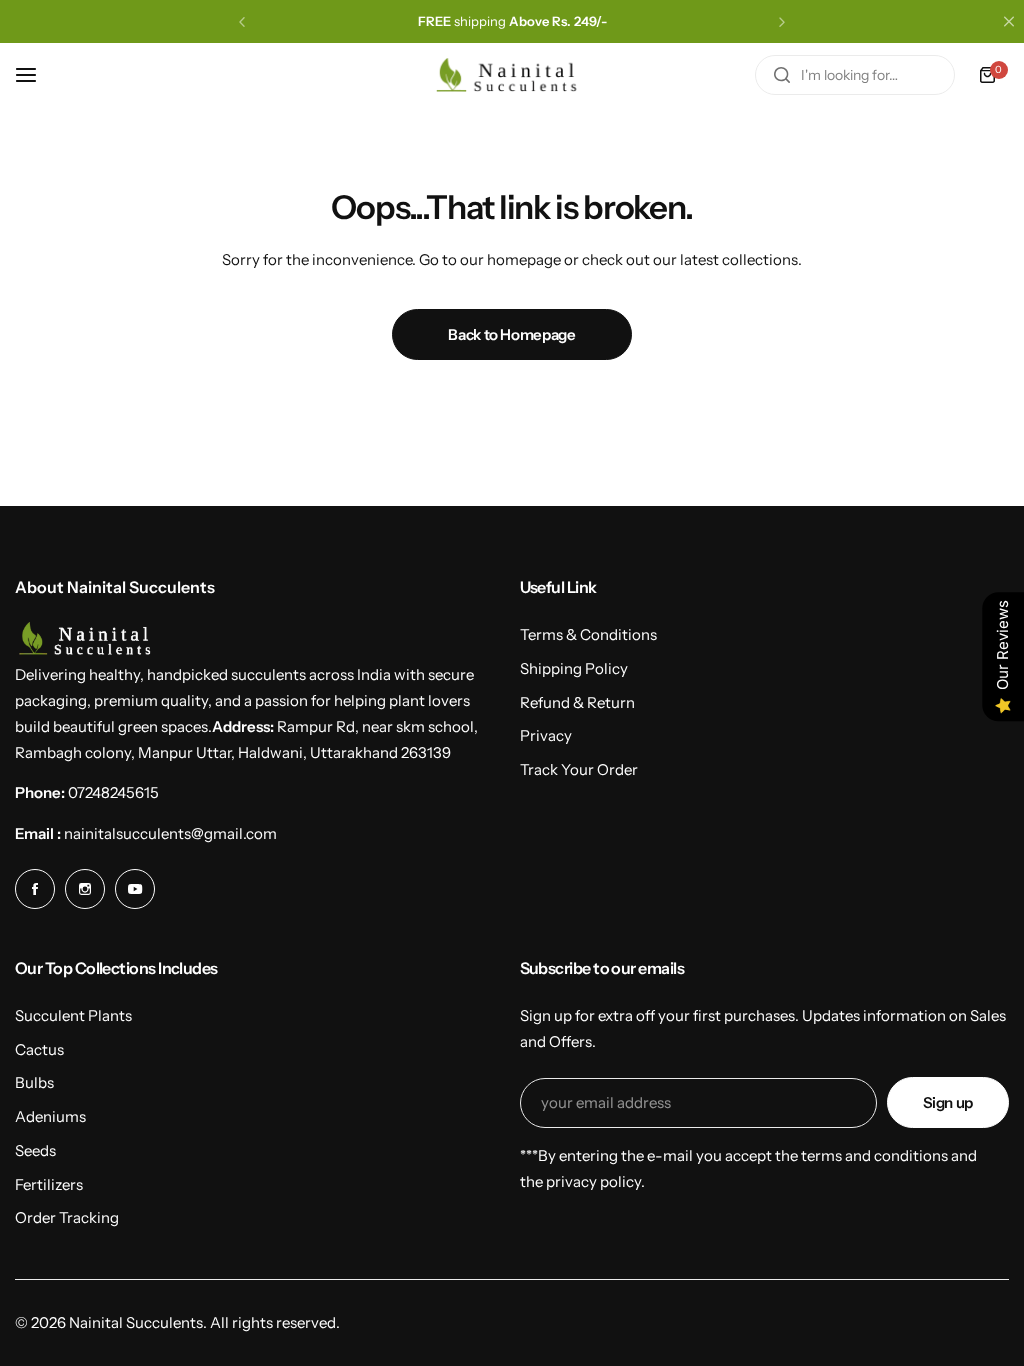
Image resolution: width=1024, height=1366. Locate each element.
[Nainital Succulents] (512, 75)
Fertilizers (49, 1184)
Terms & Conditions (588, 634)
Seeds (35, 1150)
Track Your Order (579, 769)
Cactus (39, 1049)
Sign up (948, 1102)
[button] (242, 22)
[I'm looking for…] (782, 75)
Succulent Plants (73, 1015)
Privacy (546, 735)
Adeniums (50, 1116)
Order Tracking (67, 1217)
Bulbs (34, 1082)
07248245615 (113, 792)
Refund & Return (577, 702)
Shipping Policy (574, 668)
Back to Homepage (511, 334)
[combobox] (855, 75)
